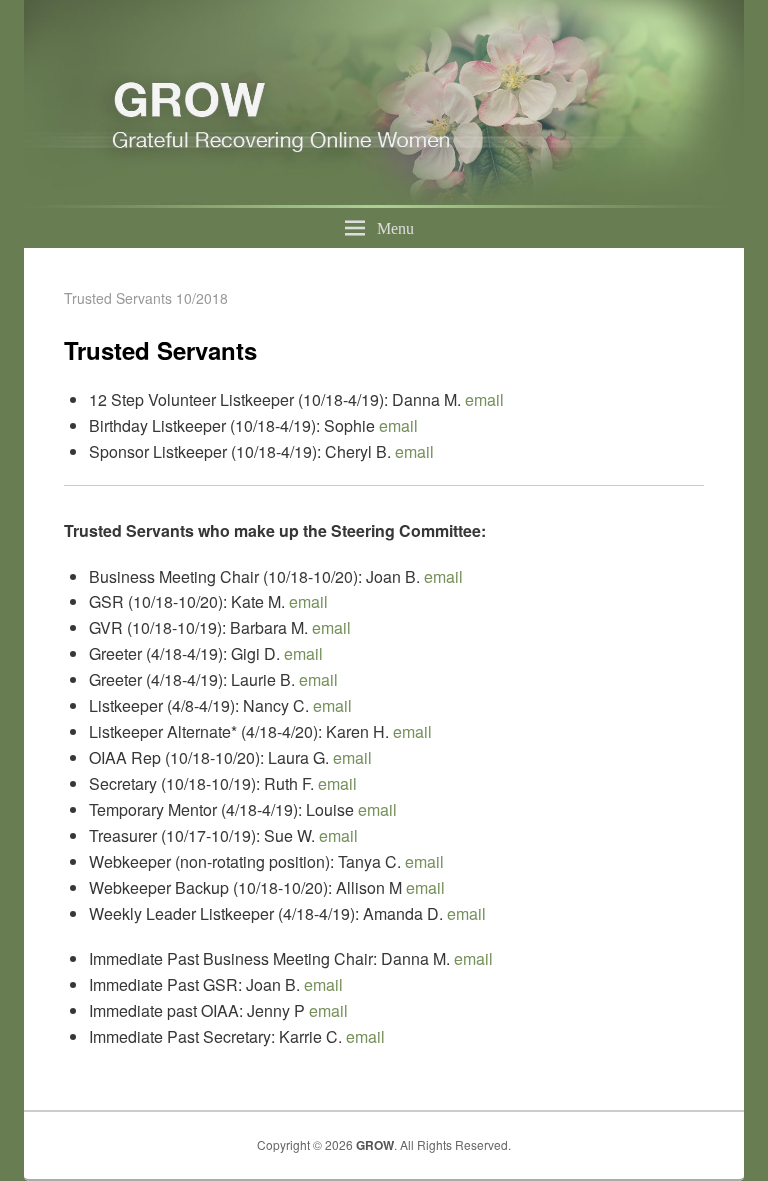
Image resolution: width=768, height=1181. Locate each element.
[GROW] (384, 201)
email (484, 399)
